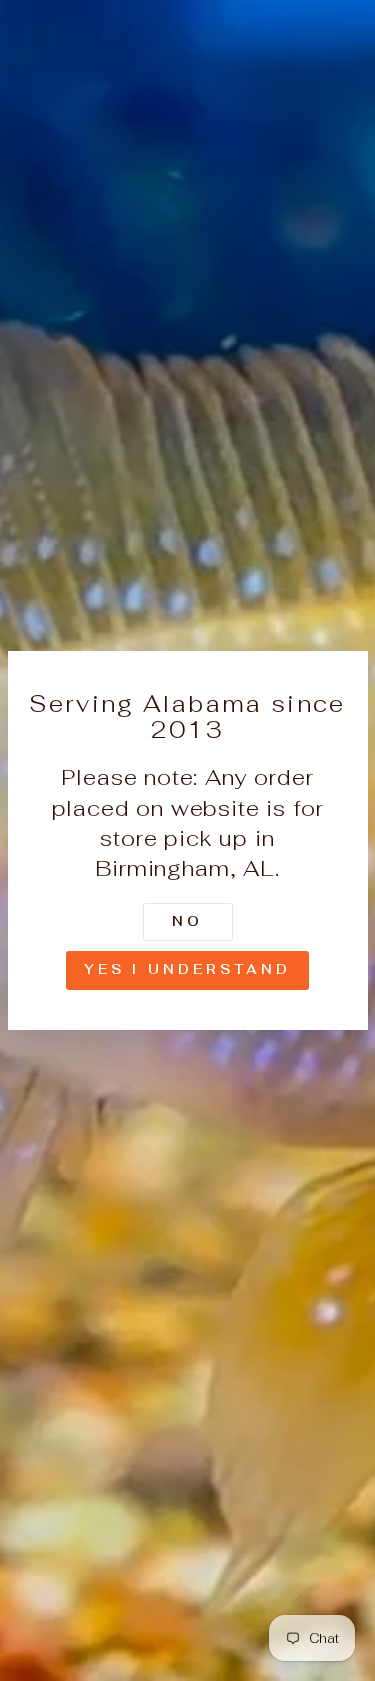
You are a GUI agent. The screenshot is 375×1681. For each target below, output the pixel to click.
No (187, 921)
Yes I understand (187, 969)
